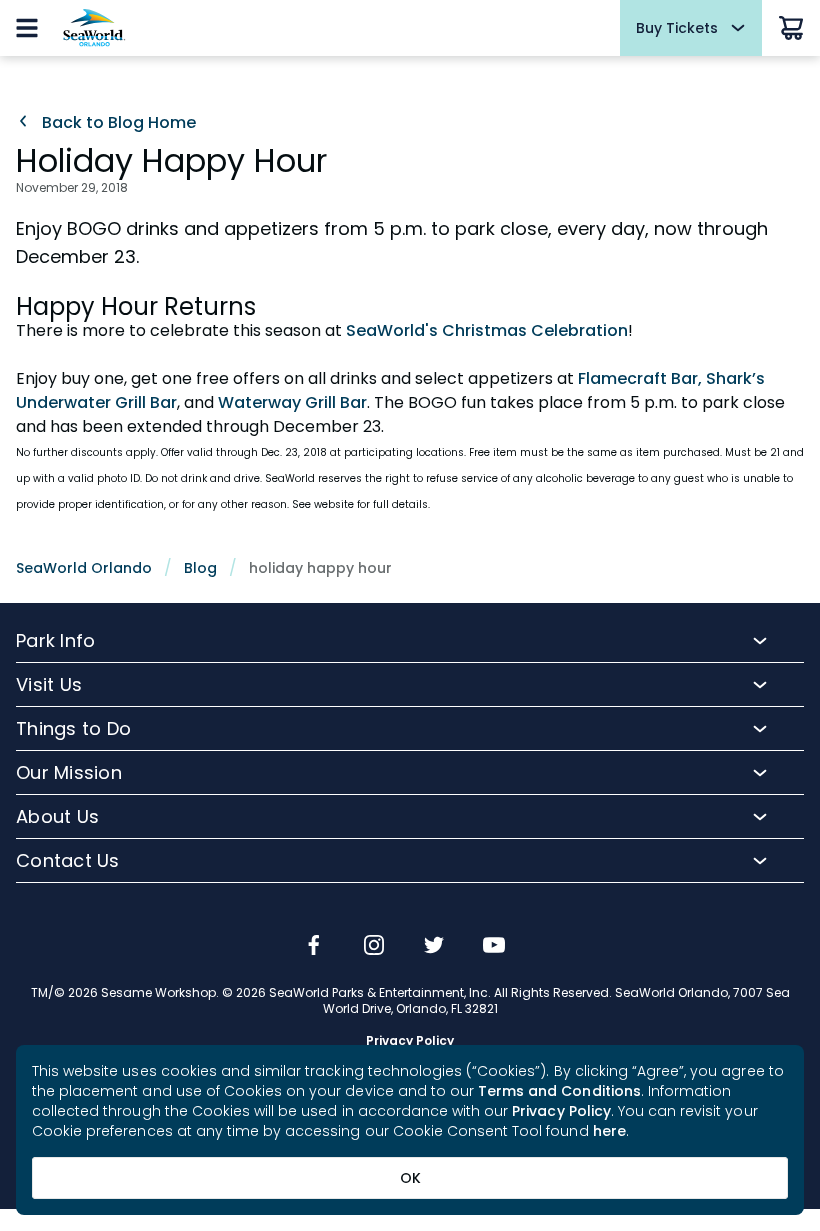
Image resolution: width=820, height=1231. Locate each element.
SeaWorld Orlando (84, 568)
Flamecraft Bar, (640, 378)
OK (410, 1178)
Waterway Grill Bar (292, 402)
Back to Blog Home (117, 123)
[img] (314, 947)
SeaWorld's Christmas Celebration (487, 330)
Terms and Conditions (559, 1091)
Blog (200, 568)
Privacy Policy (561, 1111)
